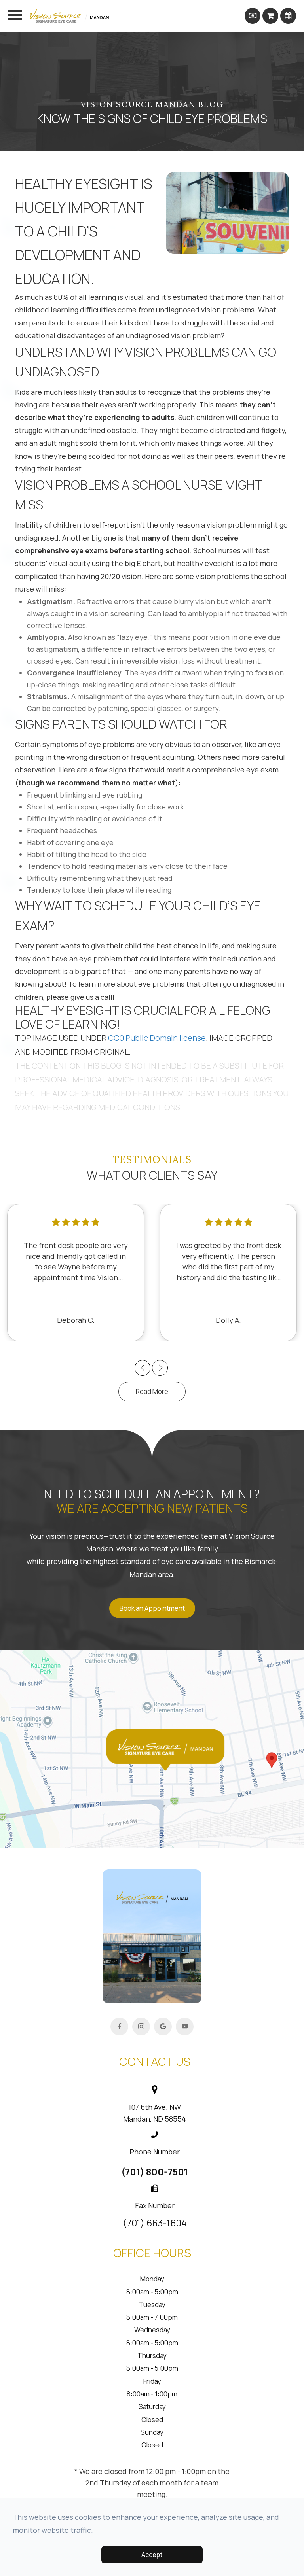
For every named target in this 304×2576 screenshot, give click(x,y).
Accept (152, 2555)
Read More (152, 1391)
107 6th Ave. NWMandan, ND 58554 (155, 2113)
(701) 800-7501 (155, 2172)
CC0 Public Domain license (157, 1038)
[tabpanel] (76, 1273)
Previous (143, 1367)
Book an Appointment (152, 1608)
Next (160, 1367)
